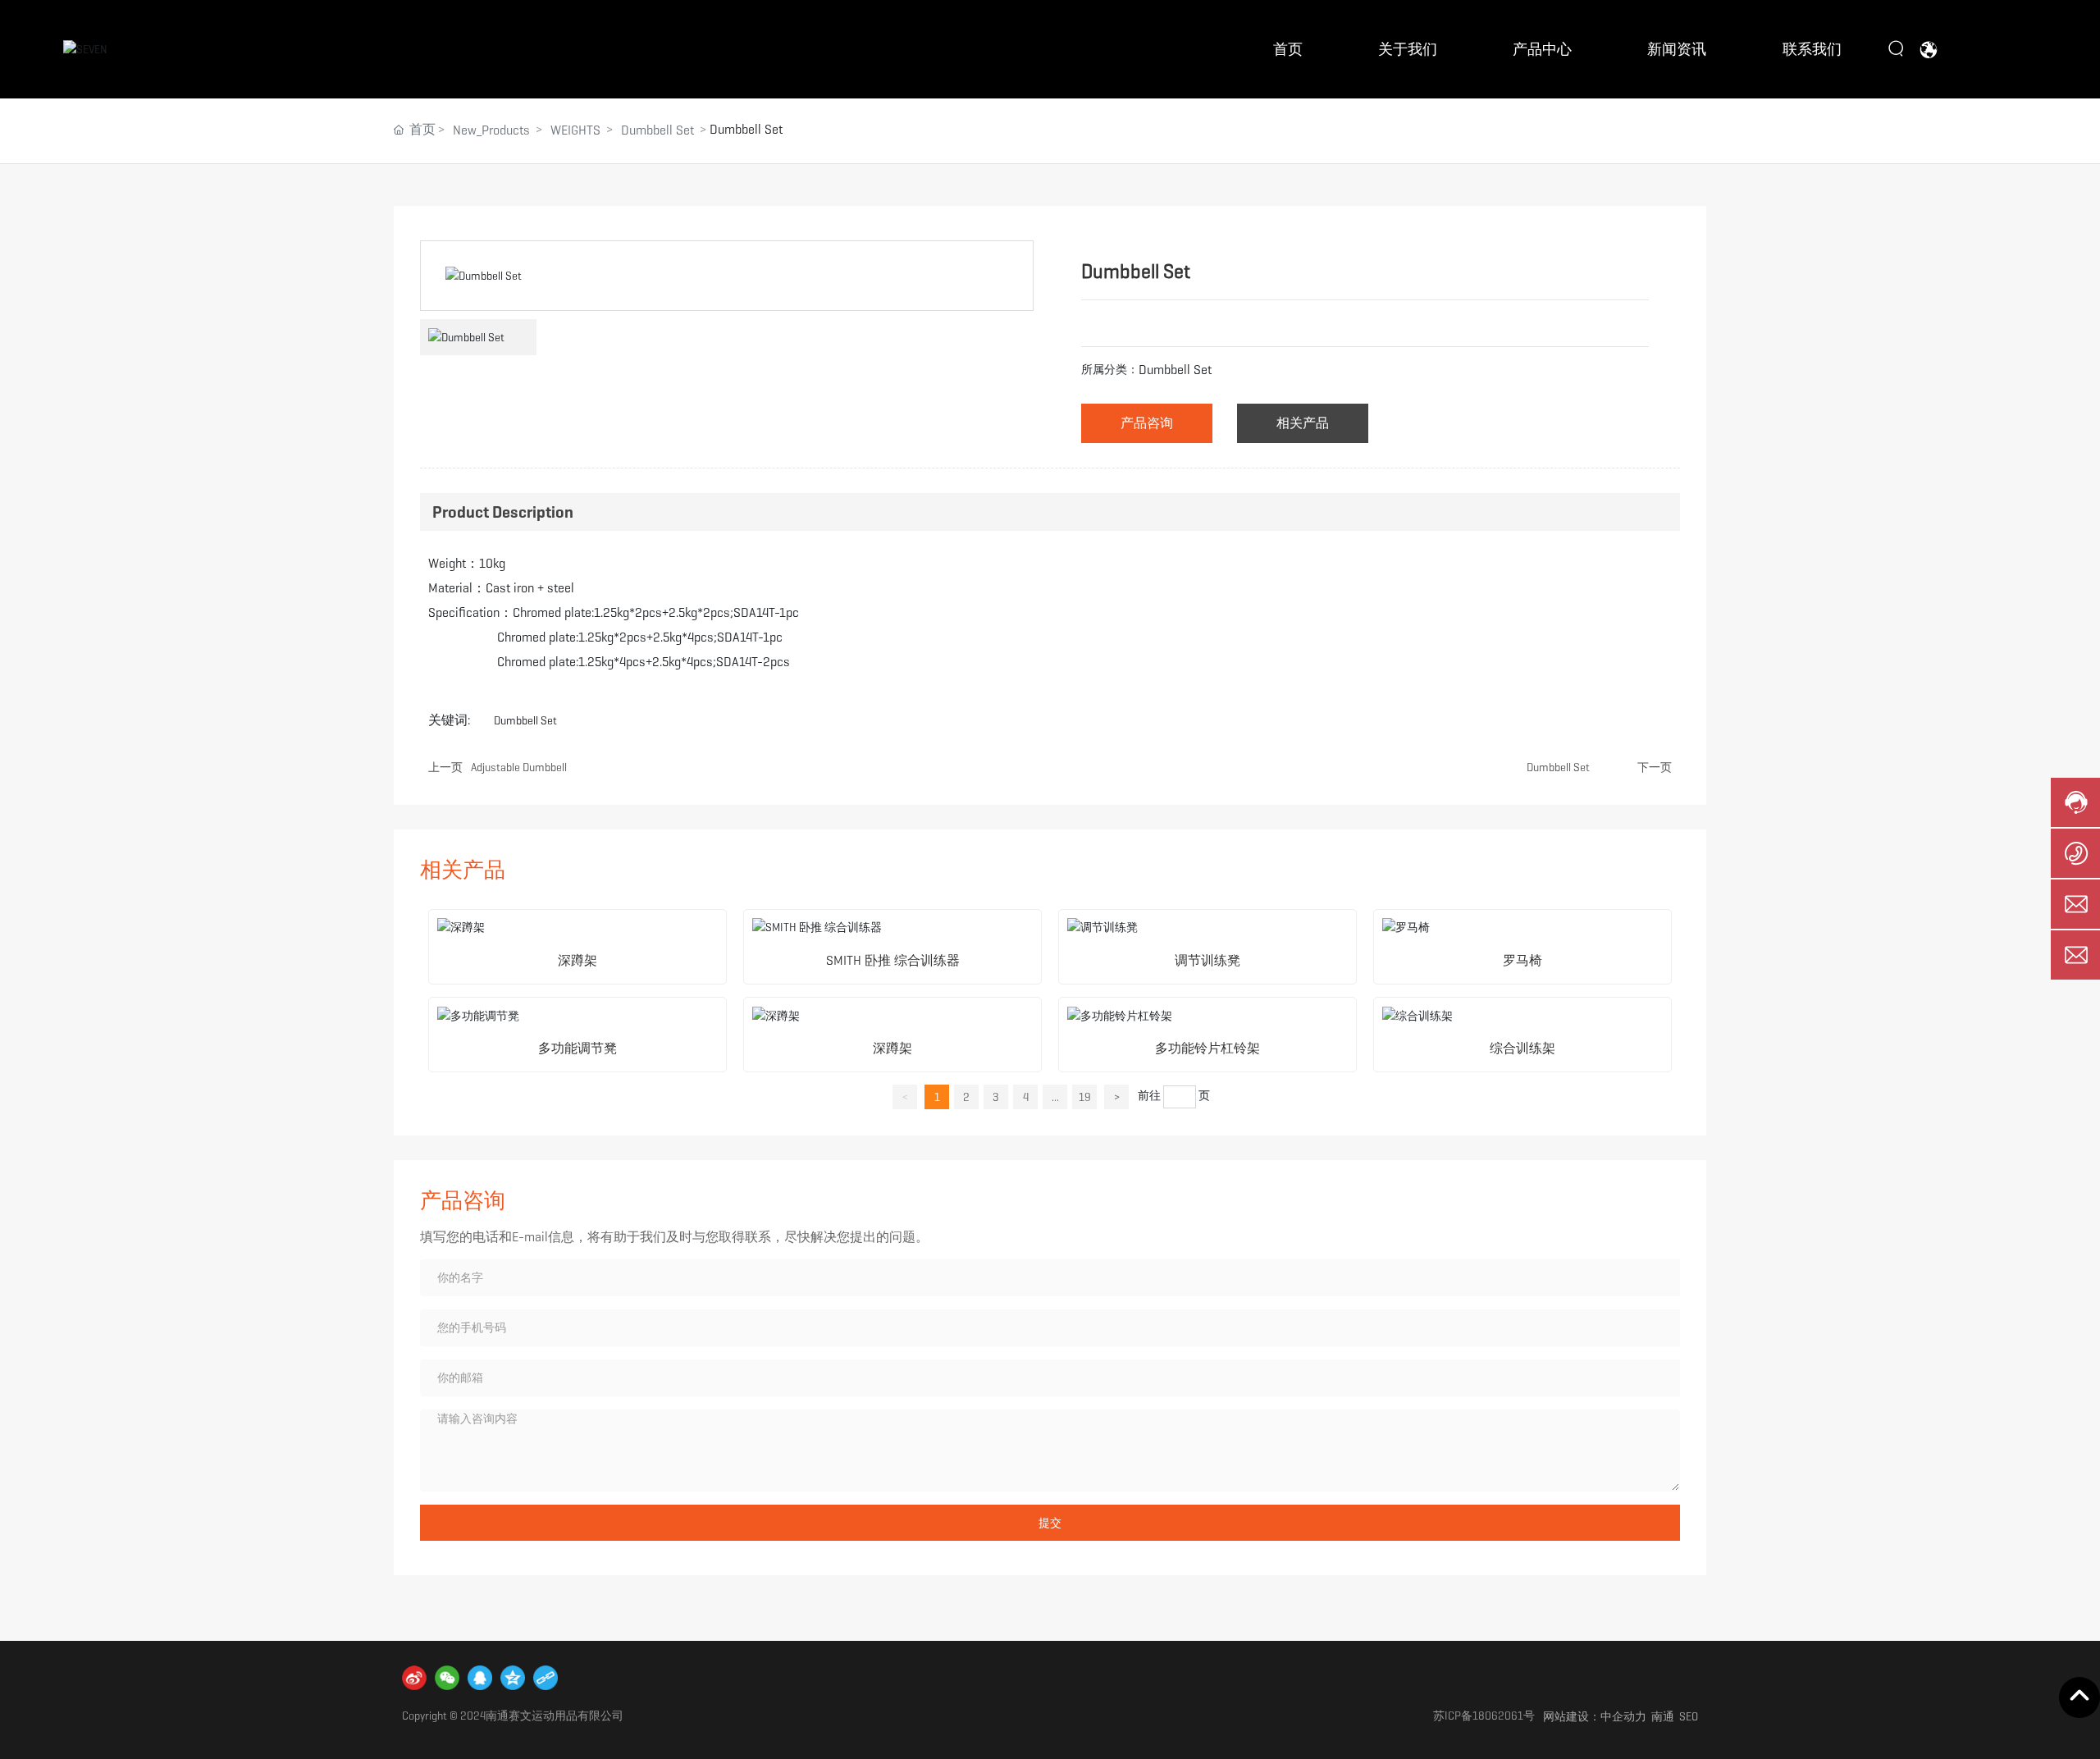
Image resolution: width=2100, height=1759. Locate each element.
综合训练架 (1522, 1048)
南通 (1663, 1716)
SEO (1689, 1716)
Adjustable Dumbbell (519, 767)
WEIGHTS (575, 130)
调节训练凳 (1207, 960)
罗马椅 (1522, 960)
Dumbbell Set (657, 130)
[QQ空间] (513, 1678)
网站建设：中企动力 (1595, 1716)
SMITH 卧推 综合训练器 (893, 960)
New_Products (491, 130)
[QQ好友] (480, 1678)
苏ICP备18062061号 (1484, 1716)
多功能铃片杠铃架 (1207, 1048)
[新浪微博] (414, 1678)
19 (1085, 1097)
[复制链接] (546, 1678)
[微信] (447, 1678)
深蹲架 (577, 960)
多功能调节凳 (577, 1048)
